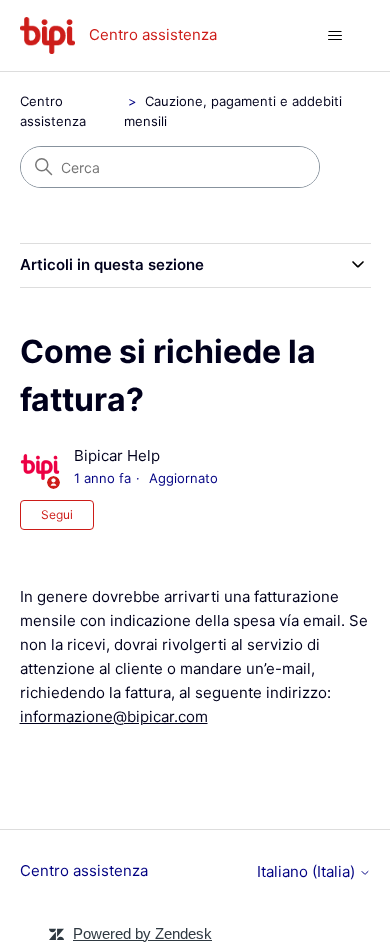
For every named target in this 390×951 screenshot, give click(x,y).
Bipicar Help (117, 455)
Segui (57, 514)
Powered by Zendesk (142, 933)
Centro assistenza (84, 870)
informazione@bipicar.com (114, 716)
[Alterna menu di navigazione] (335, 36)
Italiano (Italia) (308, 871)
